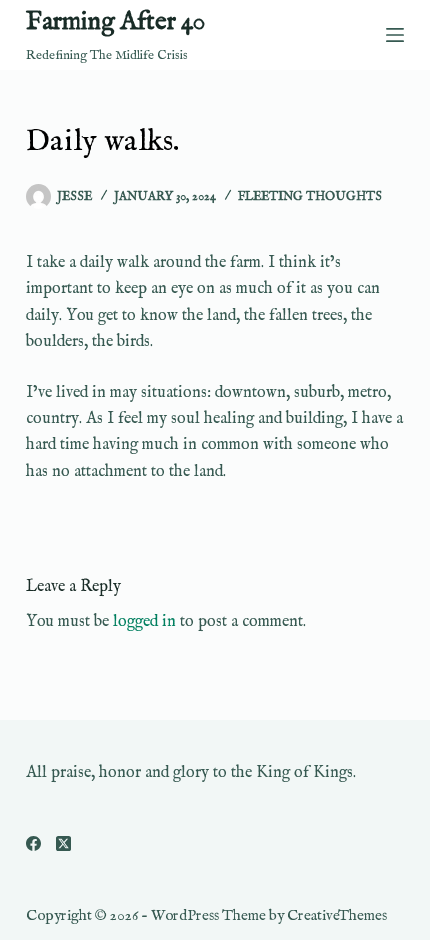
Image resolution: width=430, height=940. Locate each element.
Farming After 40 (115, 22)
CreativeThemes (337, 915)
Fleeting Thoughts (310, 196)
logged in (144, 622)
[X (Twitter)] (63, 843)
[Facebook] (33, 843)
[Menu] (395, 35)
